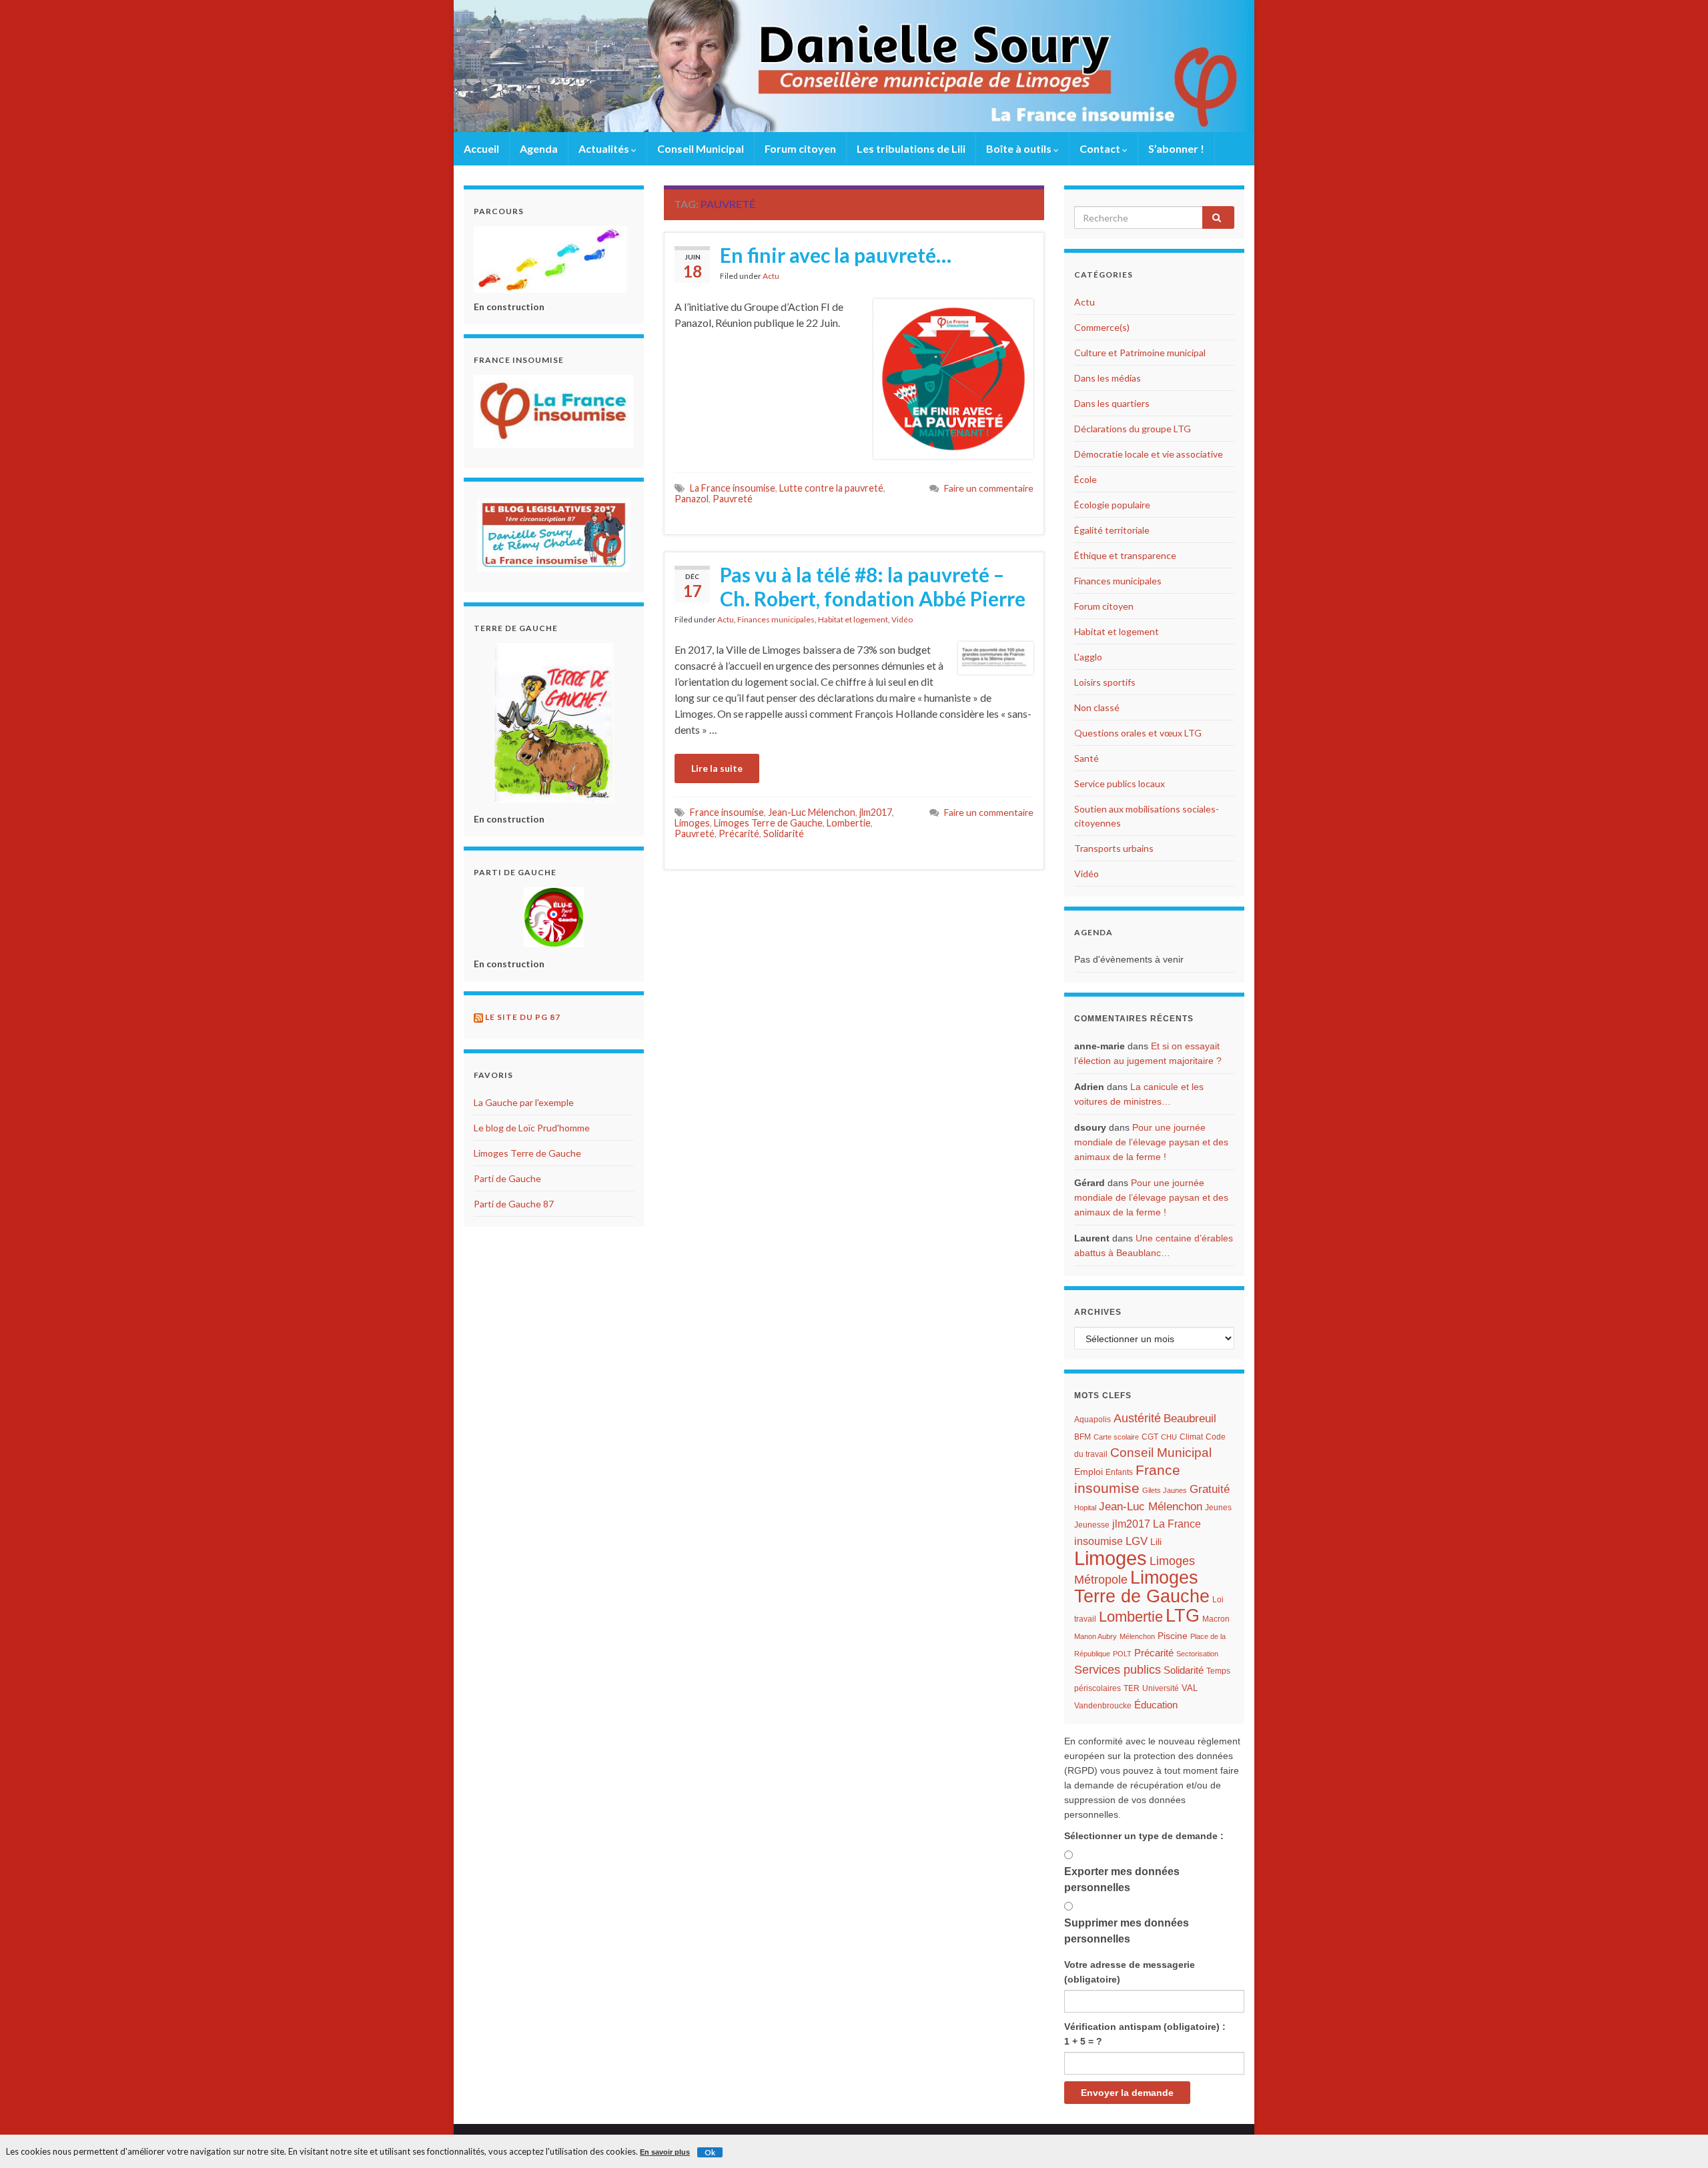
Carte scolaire (1116, 1437)
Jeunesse (1092, 1525)
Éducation (1156, 1705)
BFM (1083, 1437)
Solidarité (784, 834)
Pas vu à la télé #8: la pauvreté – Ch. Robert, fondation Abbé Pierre (873, 586)
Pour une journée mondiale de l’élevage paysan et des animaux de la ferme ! (1151, 1142)
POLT (1122, 1654)
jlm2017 (876, 812)
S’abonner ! (1176, 148)
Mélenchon (1137, 1636)
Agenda (539, 148)
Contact (1101, 148)
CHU (1169, 1437)
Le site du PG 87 (523, 1017)
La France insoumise (733, 488)
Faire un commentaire (989, 488)
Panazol (692, 499)
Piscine (1173, 1636)
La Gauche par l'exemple (524, 1102)
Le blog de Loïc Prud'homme (532, 1128)
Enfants (1119, 1472)
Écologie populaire (1112, 505)
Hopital (1085, 1508)
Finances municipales (776, 619)
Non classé (1097, 707)
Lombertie (849, 823)
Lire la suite (717, 768)
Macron (1216, 1619)
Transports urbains (1114, 848)
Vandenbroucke (1103, 1706)
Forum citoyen (800, 148)
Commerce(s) (1102, 327)
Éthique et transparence (1125, 555)
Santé (1087, 758)
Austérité (1137, 1418)
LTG (1183, 1616)
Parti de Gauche (507, 1178)
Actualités (605, 148)
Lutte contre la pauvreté (831, 488)
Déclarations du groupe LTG (1133, 429)
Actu (771, 276)
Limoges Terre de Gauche (768, 823)
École (1086, 479)
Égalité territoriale (1112, 530)
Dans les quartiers (1112, 403)
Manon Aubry (1096, 1636)
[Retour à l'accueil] (854, 66)
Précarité (739, 834)
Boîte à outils (1020, 148)
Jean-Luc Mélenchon (812, 812)
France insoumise (727, 812)
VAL (1190, 1688)
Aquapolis (1093, 1420)
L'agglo (1088, 657)
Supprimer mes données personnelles (1127, 1931)
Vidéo (902, 619)
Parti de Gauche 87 (514, 1204)
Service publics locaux (1120, 783)
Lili (1156, 1542)
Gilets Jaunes (1165, 1490)
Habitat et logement (853, 619)
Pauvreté (733, 499)
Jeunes (1218, 1508)
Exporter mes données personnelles (1122, 1879)
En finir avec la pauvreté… (836, 255)
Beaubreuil (1190, 1419)
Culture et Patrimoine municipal (1140, 353)
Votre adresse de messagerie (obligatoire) (1130, 1972)
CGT (1150, 1437)
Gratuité (1210, 1489)
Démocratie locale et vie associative (1149, 454)
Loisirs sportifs (1105, 682)
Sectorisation (1197, 1654)
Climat (1191, 1437)
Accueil (481, 148)
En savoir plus (665, 2152)
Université (1161, 1688)
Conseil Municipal (701, 148)
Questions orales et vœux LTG (1138, 733)
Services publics (1118, 1669)
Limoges (692, 823)
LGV (1137, 1541)
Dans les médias (1108, 378)
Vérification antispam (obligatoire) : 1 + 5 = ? (1145, 2034)
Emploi (1089, 1472)
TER (1132, 1688)
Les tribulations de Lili (911, 148)
